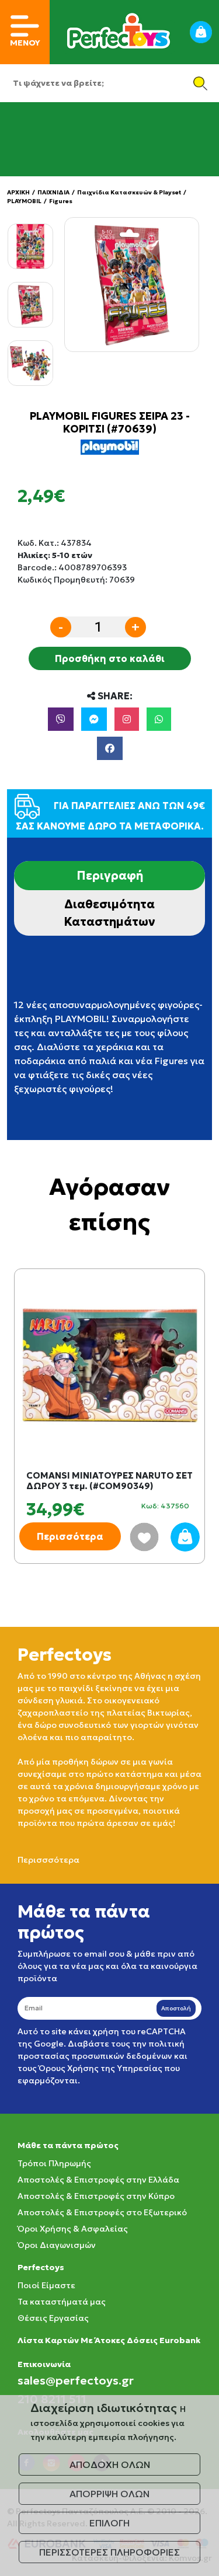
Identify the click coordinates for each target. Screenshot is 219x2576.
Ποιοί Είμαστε (46, 2285)
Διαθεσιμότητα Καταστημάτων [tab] (109, 913)
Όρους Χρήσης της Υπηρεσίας (100, 2068)
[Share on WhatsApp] (159, 719)
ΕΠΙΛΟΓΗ (109, 2523)
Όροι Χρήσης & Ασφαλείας (73, 2229)
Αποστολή (176, 2008)
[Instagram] (127, 719)
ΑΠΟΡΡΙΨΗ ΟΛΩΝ (109, 2494)
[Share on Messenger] (94, 719)
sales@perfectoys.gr (76, 2380)
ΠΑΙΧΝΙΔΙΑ (53, 192)
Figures (61, 201)
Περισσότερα (70, 1536)
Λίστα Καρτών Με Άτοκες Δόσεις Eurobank (109, 2340)
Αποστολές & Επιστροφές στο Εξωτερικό (102, 2212)
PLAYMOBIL (24, 201)
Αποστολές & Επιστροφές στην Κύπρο (96, 2196)
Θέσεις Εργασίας (53, 2318)
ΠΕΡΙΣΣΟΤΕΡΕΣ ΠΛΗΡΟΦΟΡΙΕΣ (109, 2552)
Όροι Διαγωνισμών (57, 2245)
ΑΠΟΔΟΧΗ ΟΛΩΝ (110, 2465)
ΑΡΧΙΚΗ (18, 192)
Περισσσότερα (48, 1860)
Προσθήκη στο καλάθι (110, 658)
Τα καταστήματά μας (62, 2302)
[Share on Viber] (61, 719)
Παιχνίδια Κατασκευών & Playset (129, 192)
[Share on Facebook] (110, 748)
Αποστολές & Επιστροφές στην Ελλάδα (98, 2180)
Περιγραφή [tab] (110, 876)
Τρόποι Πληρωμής (54, 2163)
